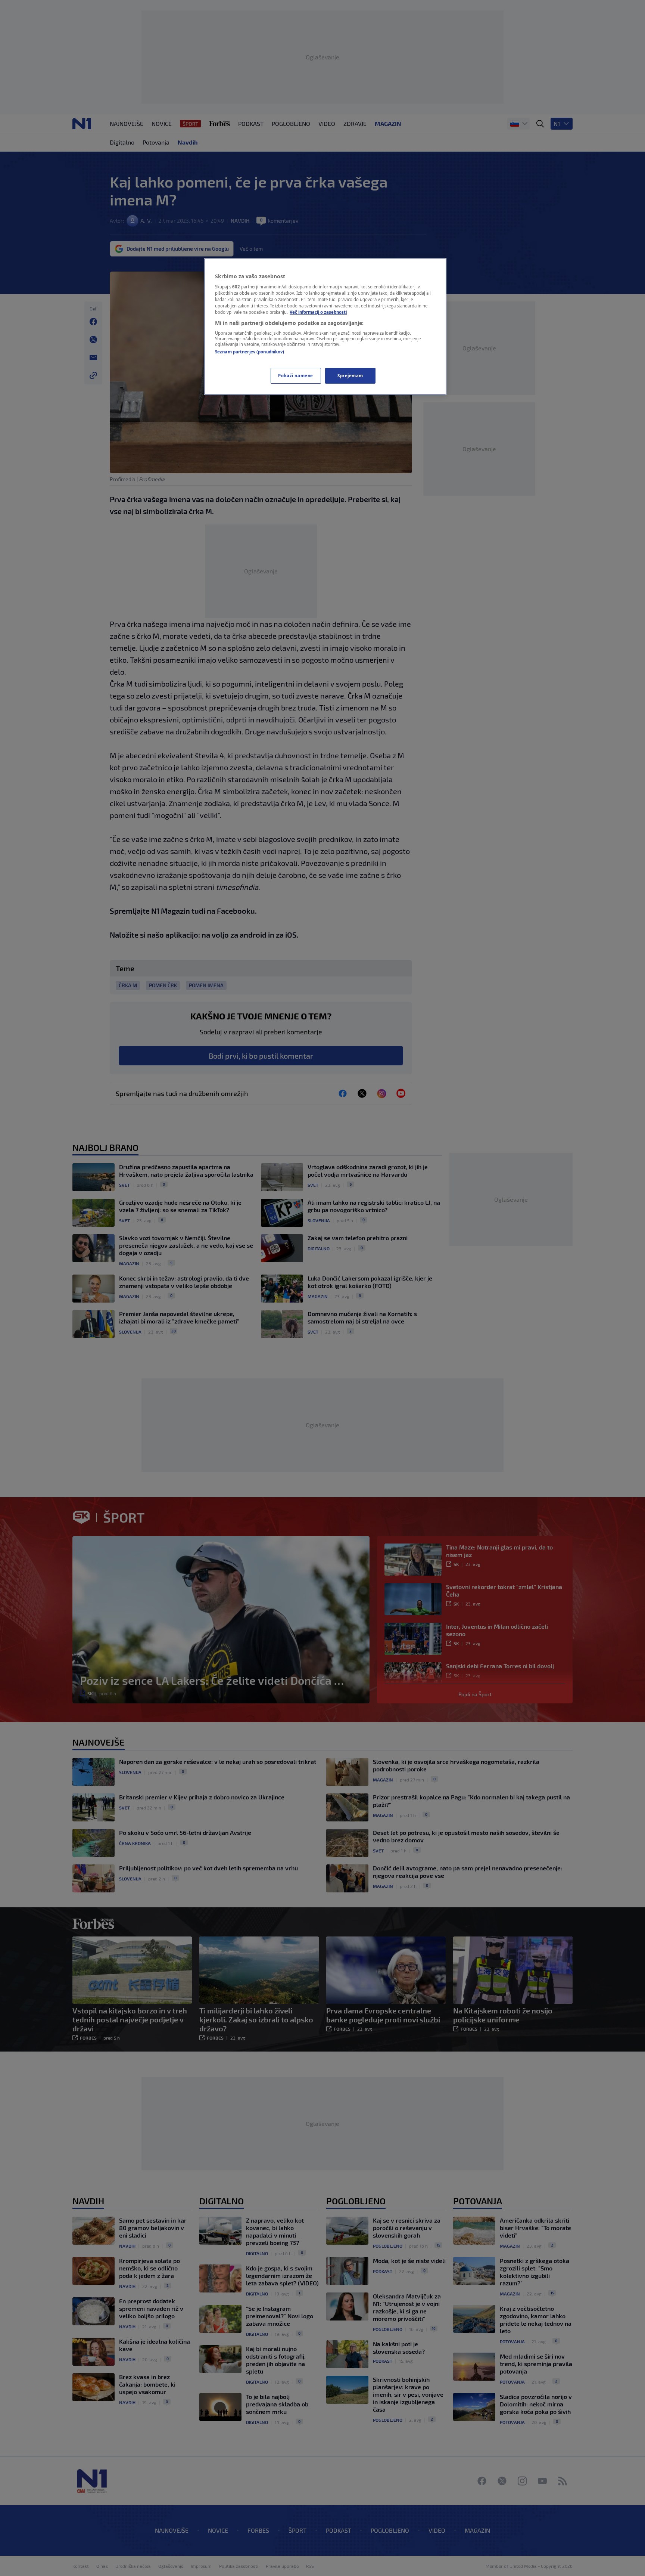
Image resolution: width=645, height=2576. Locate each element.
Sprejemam (350, 376)
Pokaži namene (295, 376)
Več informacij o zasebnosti (318, 312)
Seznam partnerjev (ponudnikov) (250, 352)
